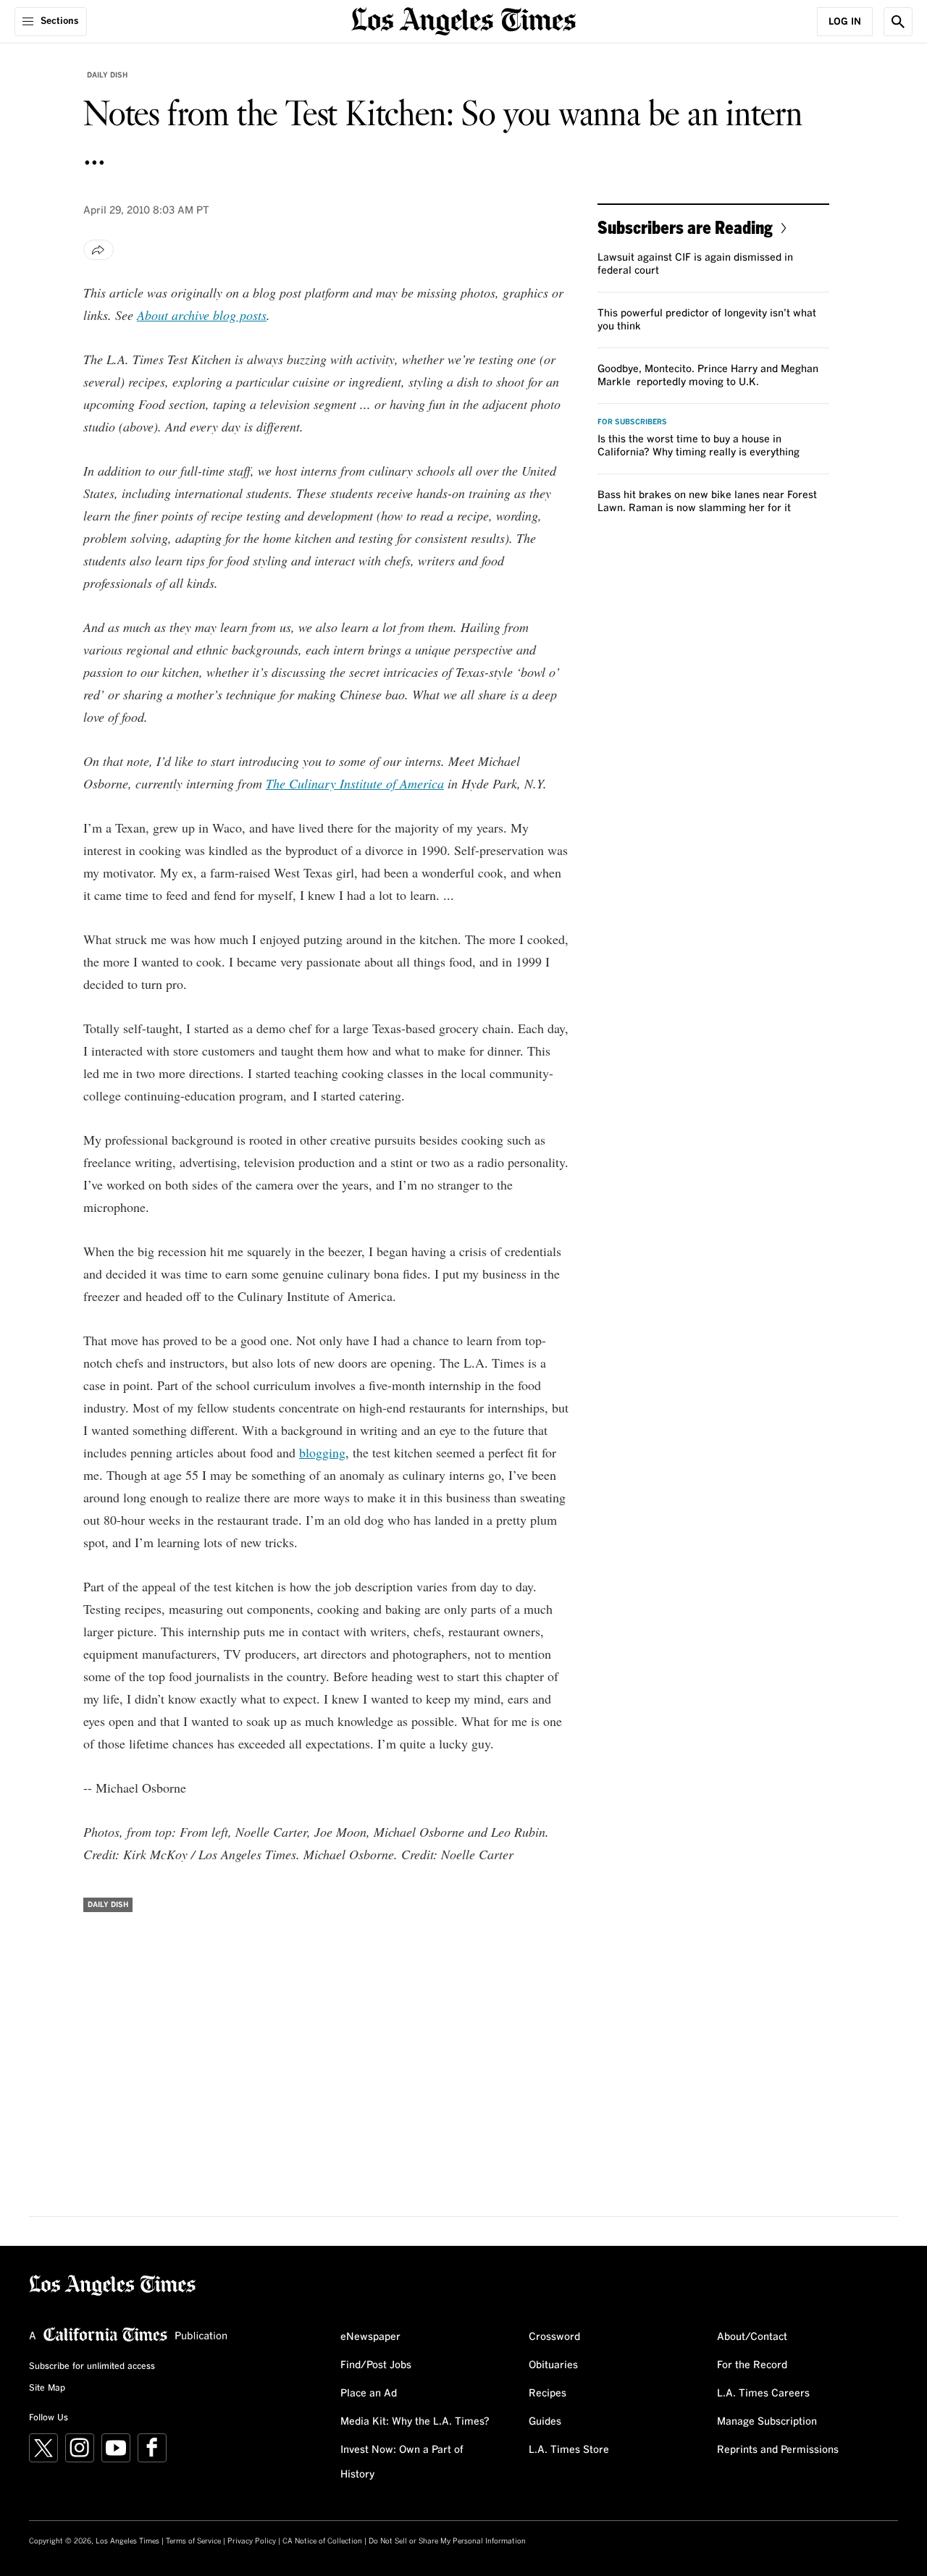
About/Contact (752, 2337)
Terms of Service (193, 2541)
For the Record (752, 2365)
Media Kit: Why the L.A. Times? (415, 2422)
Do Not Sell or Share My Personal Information (447, 2541)
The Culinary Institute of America (355, 783)
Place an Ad (369, 2394)
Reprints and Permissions (778, 2450)
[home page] (463, 20)
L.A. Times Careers (763, 2394)
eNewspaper (370, 2337)
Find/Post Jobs (376, 2365)
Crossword (554, 2337)
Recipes (548, 2394)
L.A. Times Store (569, 2450)
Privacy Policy (252, 2541)
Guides (545, 2422)
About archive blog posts (202, 315)
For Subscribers (632, 422)
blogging (322, 1452)
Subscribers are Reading (685, 227)
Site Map (47, 2388)
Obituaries (553, 2365)
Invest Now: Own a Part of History (402, 2462)
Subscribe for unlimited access (92, 2367)
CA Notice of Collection (322, 2541)
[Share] (98, 250)
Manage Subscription (767, 2422)
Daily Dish (107, 75)
